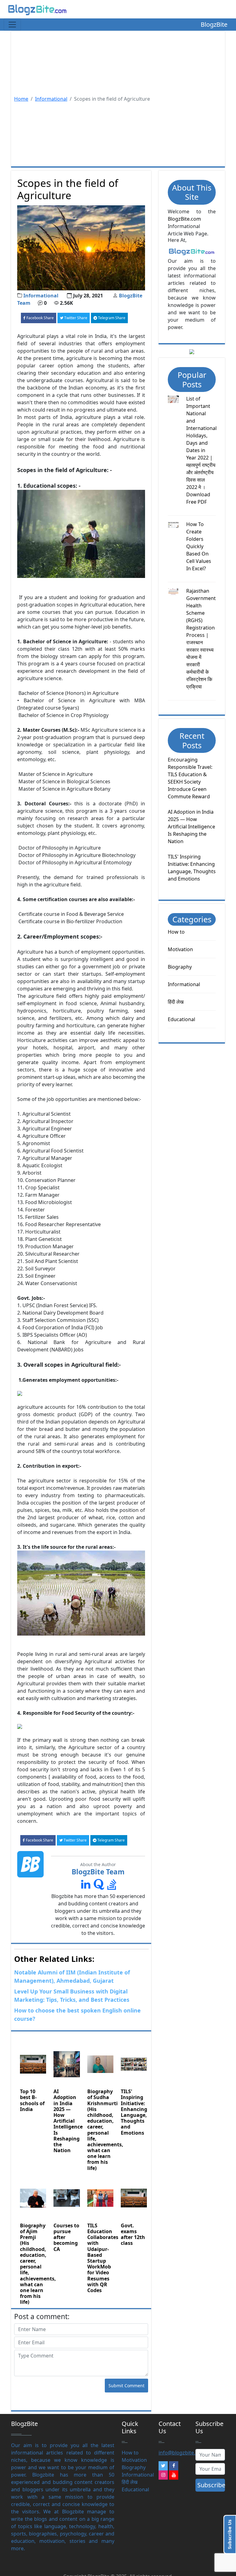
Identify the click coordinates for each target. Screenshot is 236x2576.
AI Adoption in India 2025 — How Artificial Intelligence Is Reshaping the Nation (191, 827)
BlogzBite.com (184, 219)
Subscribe (211, 2485)
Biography (180, 967)
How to (176, 932)
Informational (51, 99)
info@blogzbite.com (182, 2453)
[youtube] (174, 2475)
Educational (181, 1019)
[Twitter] (163, 2466)
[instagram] (163, 2475)
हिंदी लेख (176, 1002)
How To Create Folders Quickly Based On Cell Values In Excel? (199, 546)
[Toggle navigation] (12, 25)
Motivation (180, 949)
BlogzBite (214, 24)
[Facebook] (174, 2466)
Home (21, 99)
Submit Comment (126, 2386)
